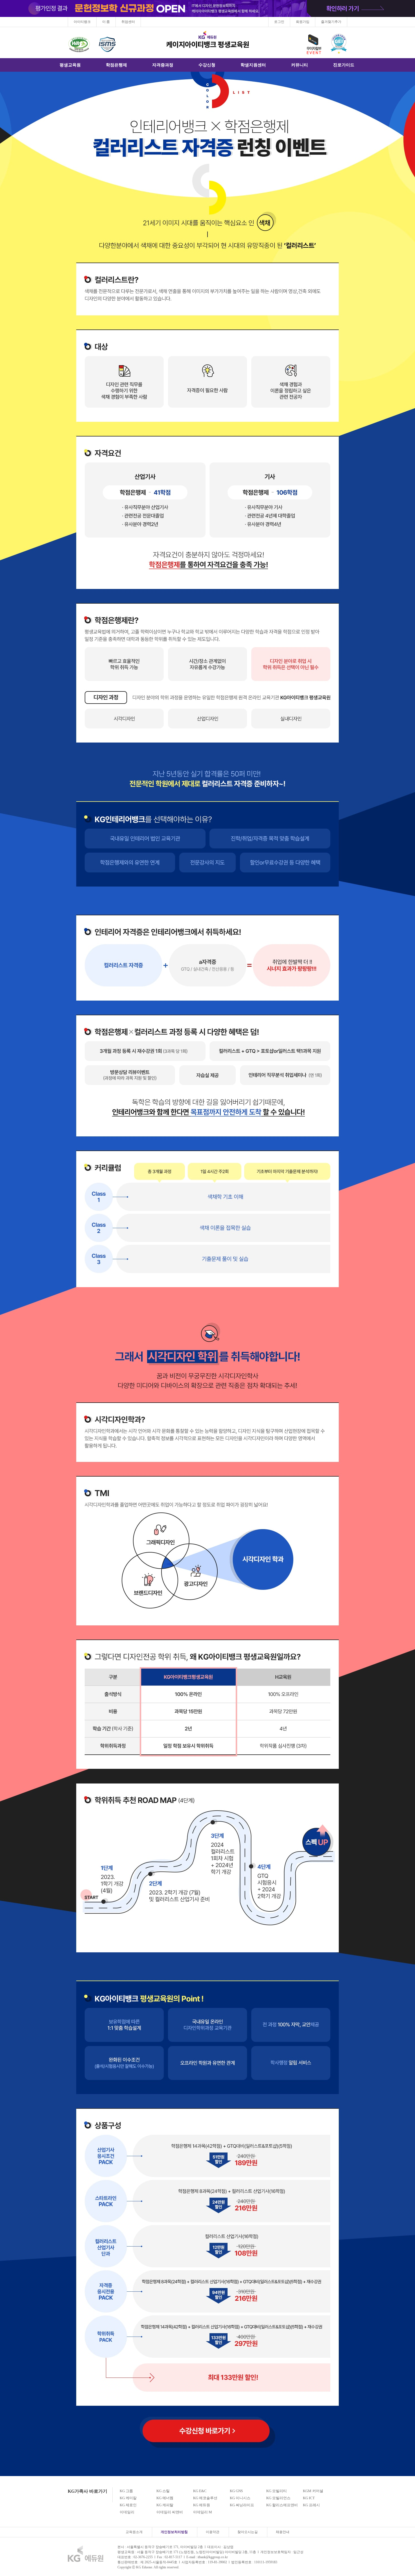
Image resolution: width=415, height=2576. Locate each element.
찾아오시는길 (248, 2532)
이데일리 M (203, 2512)
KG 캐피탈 (165, 2505)
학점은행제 (116, 65)
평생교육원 (70, 65)
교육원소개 (134, 2532)
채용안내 (283, 2532)
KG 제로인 (128, 2505)
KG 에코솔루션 (205, 2498)
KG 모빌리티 (277, 2491)
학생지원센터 (253, 65)
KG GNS (236, 2491)
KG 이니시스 (240, 2498)
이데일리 (127, 2512)
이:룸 (106, 22)
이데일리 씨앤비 (170, 2512)
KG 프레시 (311, 2505)
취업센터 (128, 22)
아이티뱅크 (82, 22)
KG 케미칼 (128, 2498)
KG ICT (309, 2498)
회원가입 (303, 22)
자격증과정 (163, 65)
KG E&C (200, 2491)
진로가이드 (344, 65)
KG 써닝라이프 (242, 2505)
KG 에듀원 (202, 2505)
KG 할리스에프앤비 (282, 2505)
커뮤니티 (300, 65)
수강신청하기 (207, 2431)
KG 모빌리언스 (278, 2498)
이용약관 (213, 2532)
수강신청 (207, 65)
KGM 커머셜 (313, 2491)
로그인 (279, 22)
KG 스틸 (163, 2491)
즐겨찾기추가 (331, 22)
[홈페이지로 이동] (86, 2553)
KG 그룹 (126, 2491)
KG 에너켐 (165, 2498)
